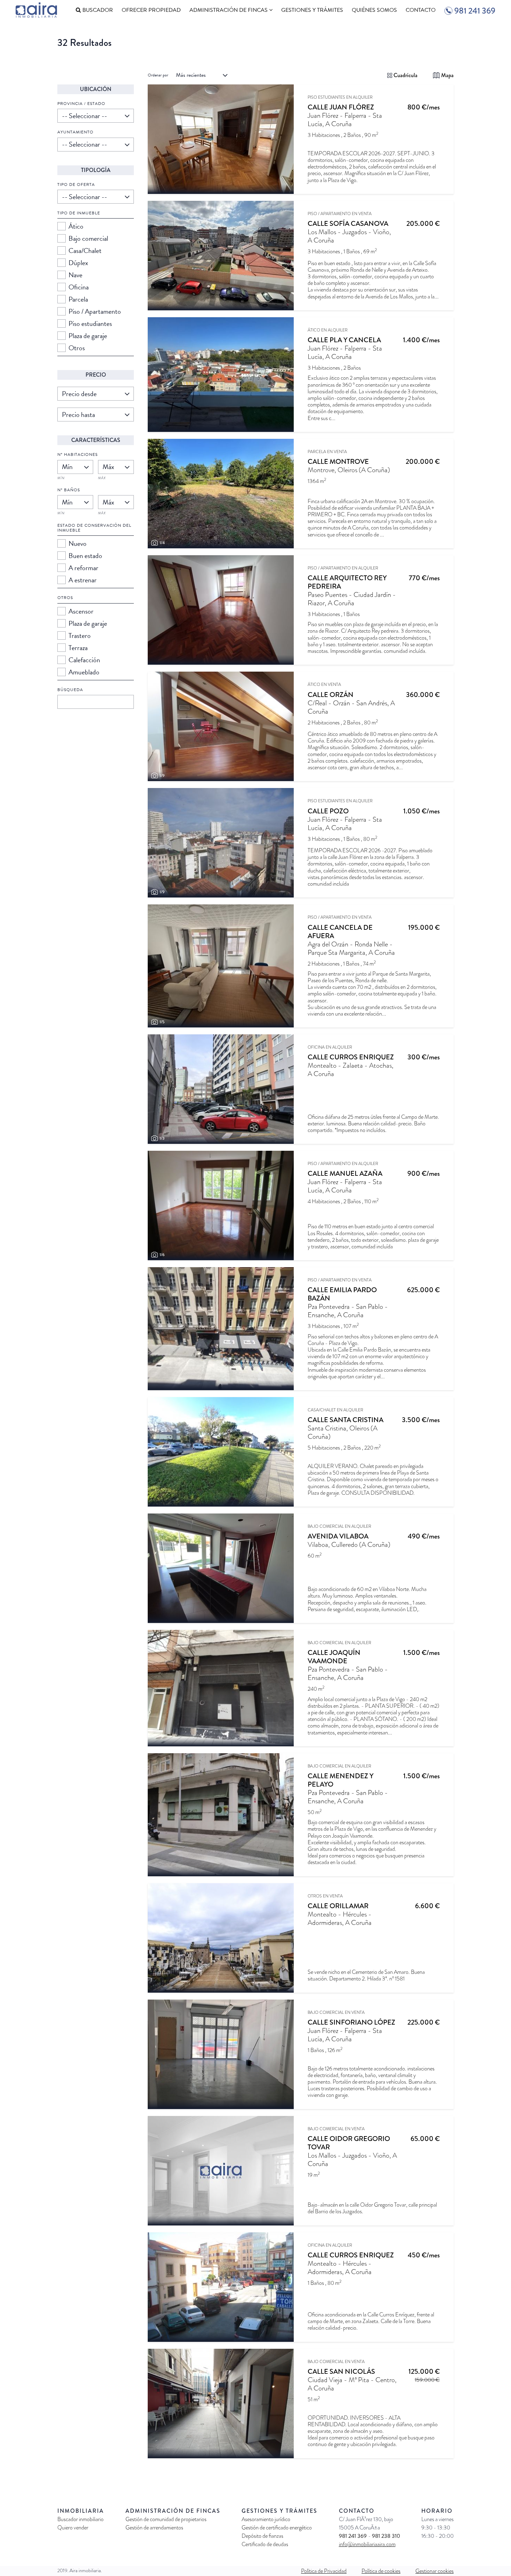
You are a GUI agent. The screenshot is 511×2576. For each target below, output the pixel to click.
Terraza (78, 648)
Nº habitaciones (78, 454)
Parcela (78, 299)
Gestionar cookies (435, 2571)
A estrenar (83, 580)
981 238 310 (386, 2536)
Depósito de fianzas (262, 2536)
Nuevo (78, 543)
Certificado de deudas (265, 2544)
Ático (76, 226)
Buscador (97, 10)
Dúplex (78, 263)
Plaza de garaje (88, 336)
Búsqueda (70, 690)
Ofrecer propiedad (151, 10)
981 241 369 (354, 2536)
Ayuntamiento (75, 132)
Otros (77, 348)
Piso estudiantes (90, 323)
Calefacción (84, 660)
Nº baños (69, 490)
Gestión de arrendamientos (154, 2528)
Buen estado (85, 556)
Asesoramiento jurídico (266, 2519)
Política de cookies (381, 2571)
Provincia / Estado (81, 104)
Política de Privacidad (324, 2571)
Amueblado (84, 672)
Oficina (79, 287)
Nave (75, 275)
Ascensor (81, 611)
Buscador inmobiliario (80, 2519)
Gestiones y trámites (312, 10)
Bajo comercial (88, 238)
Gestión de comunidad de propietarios (166, 2519)
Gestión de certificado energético (277, 2528)
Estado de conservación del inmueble (94, 528)
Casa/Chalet (85, 251)
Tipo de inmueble (79, 213)
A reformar (83, 568)
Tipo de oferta (76, 184)
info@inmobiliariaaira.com (367, 2544)
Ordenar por (158, 75)
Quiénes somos (374, 10)
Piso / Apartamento (95, 311)
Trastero (80, 635)
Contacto (421, 10)
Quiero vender (73, 2528)
